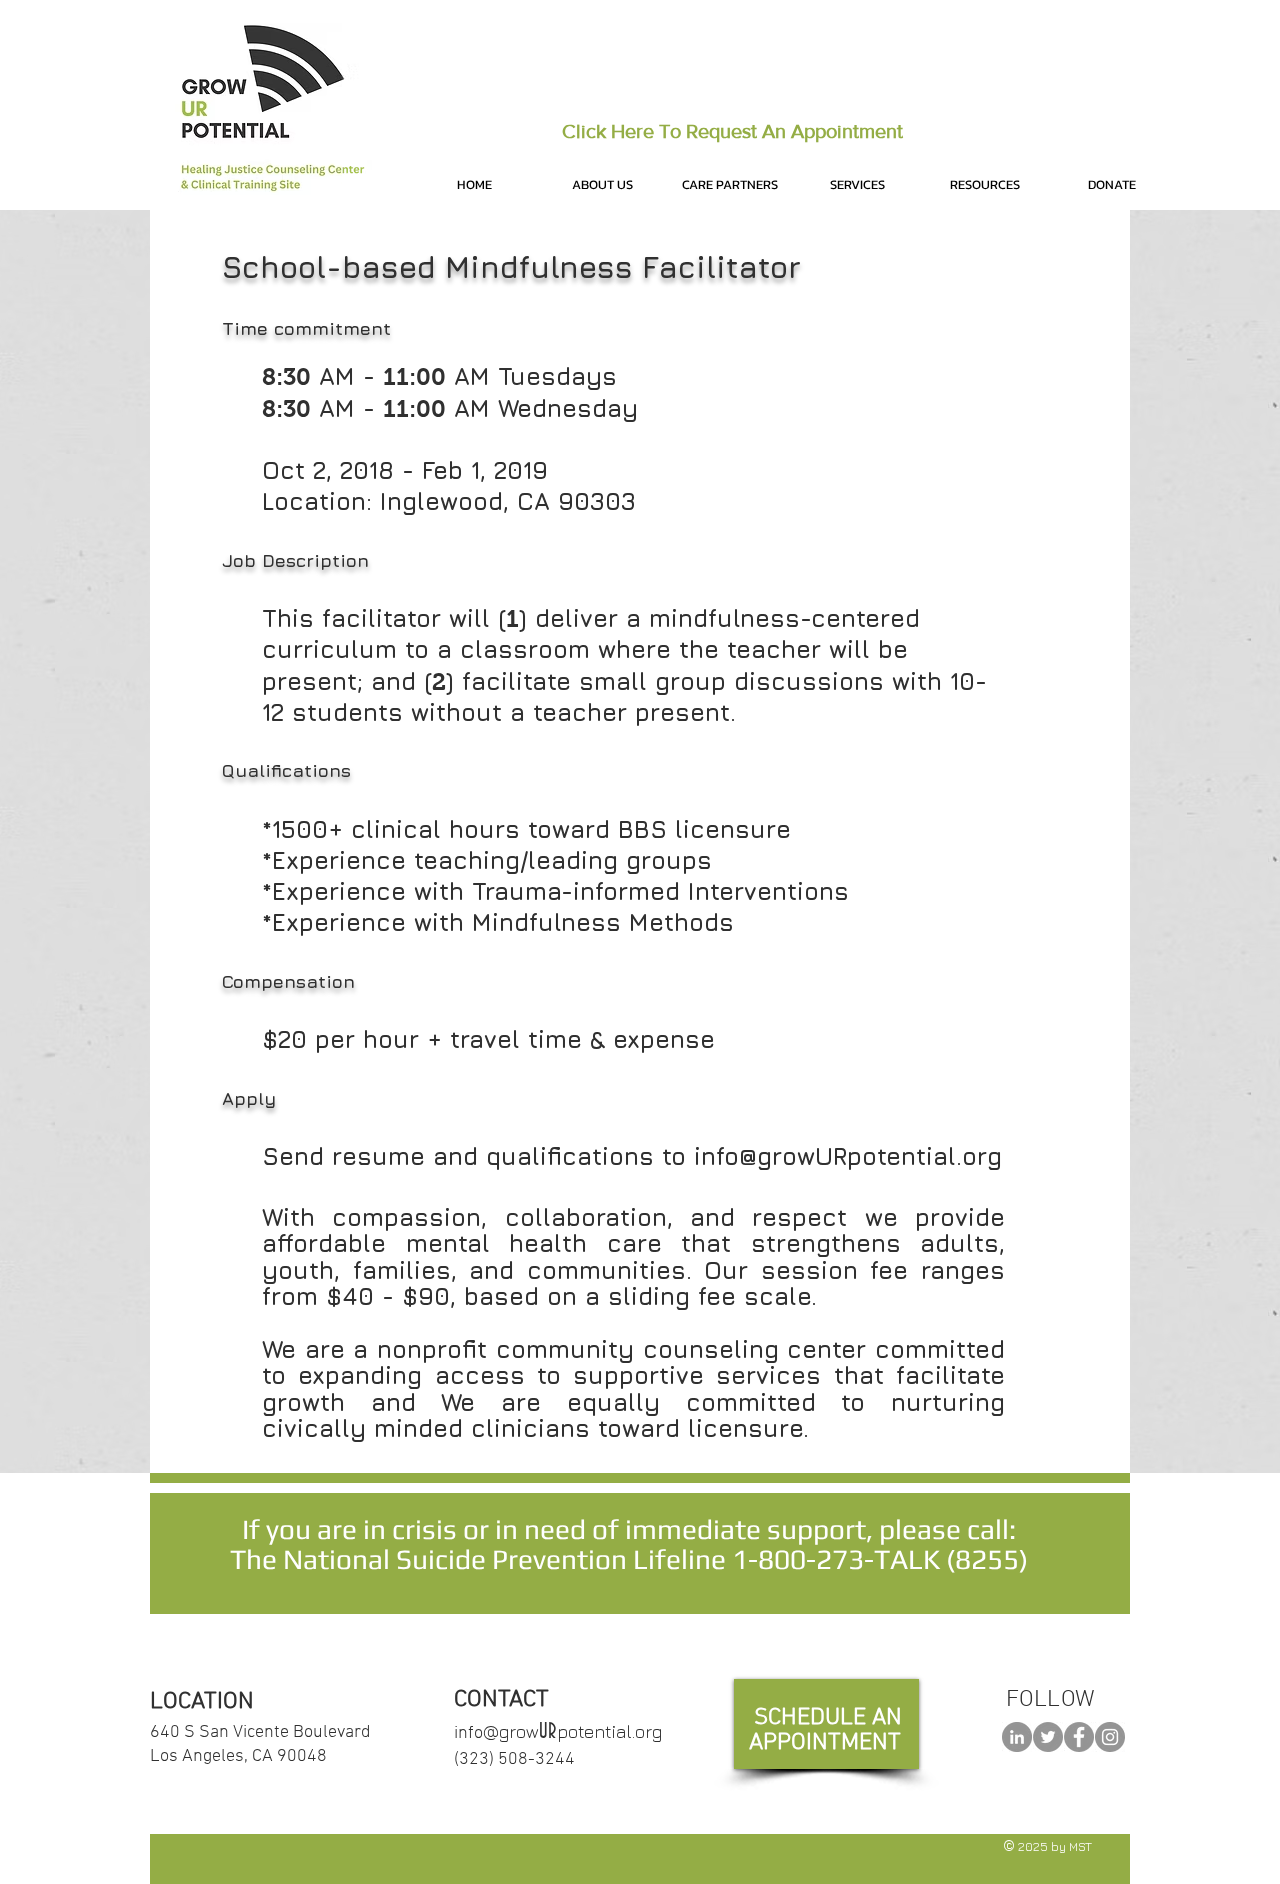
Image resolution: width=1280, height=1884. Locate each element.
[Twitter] (1048, 1737)
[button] (602, 185)
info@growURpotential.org (848, 1156)
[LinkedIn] (1017, 1737)
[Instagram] (1110, 1737)
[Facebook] (1079, 1737)
